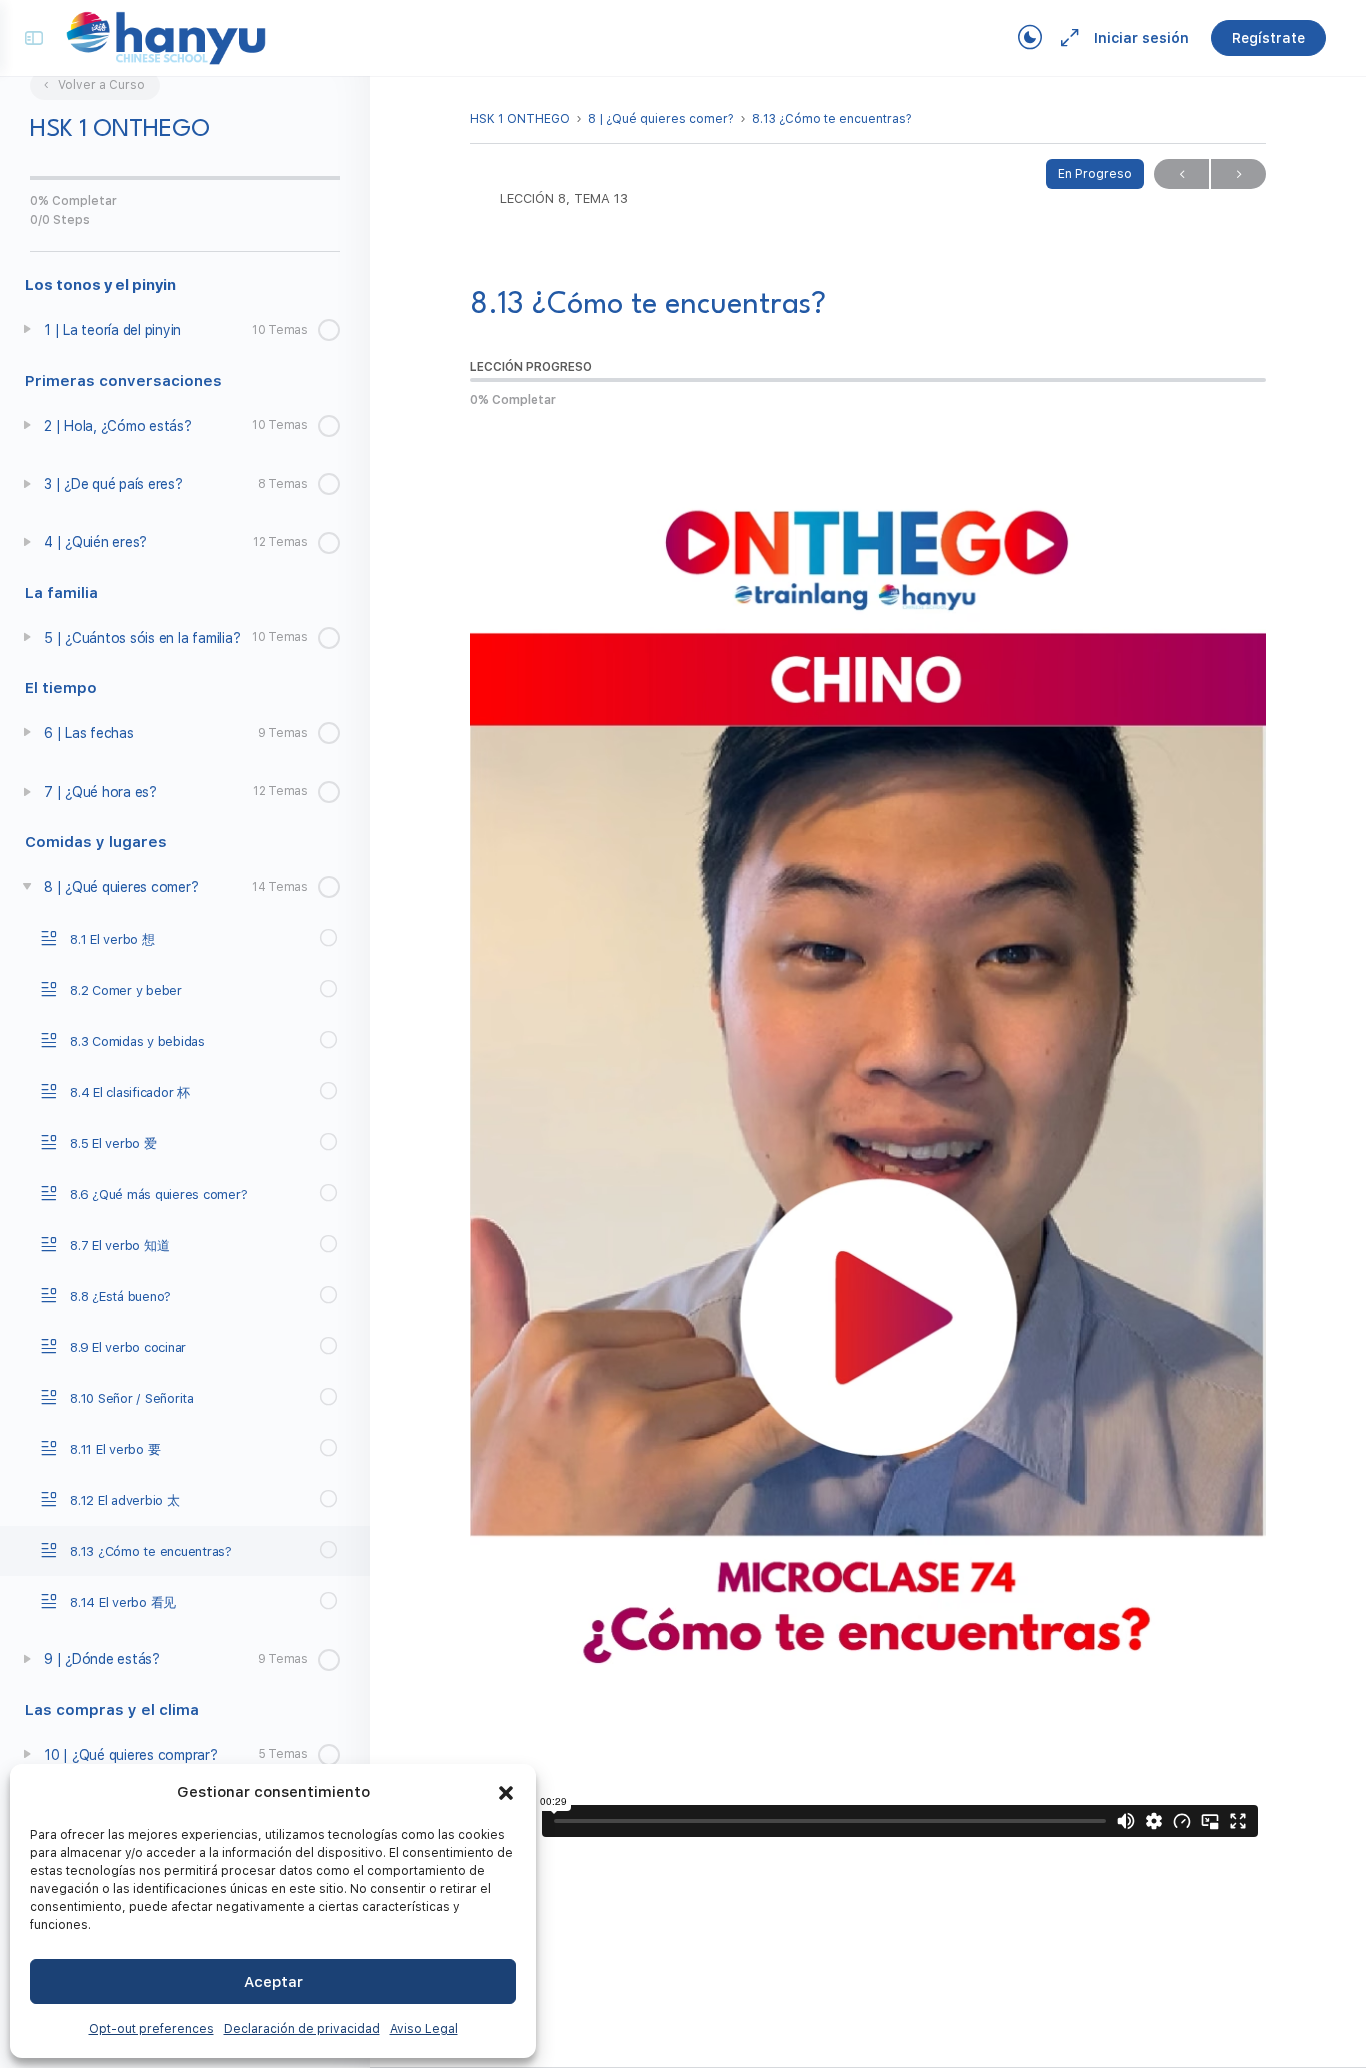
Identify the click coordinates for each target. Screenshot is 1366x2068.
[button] (506, 1793)
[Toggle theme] (1030, 38)
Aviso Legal (424, 2029)
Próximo (1238, 174)
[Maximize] (1066, 38)
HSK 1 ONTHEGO (520, 119)
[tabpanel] (868, 1137)
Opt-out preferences (151, 2029)
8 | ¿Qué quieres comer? (661, 119)
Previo (1181, 174)
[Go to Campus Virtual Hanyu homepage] (166, 37)
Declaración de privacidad (302, 2029)
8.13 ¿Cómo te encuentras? (832, 119)
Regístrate (1268, 38)
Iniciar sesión (1141, 38)
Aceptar (273, 1982)
